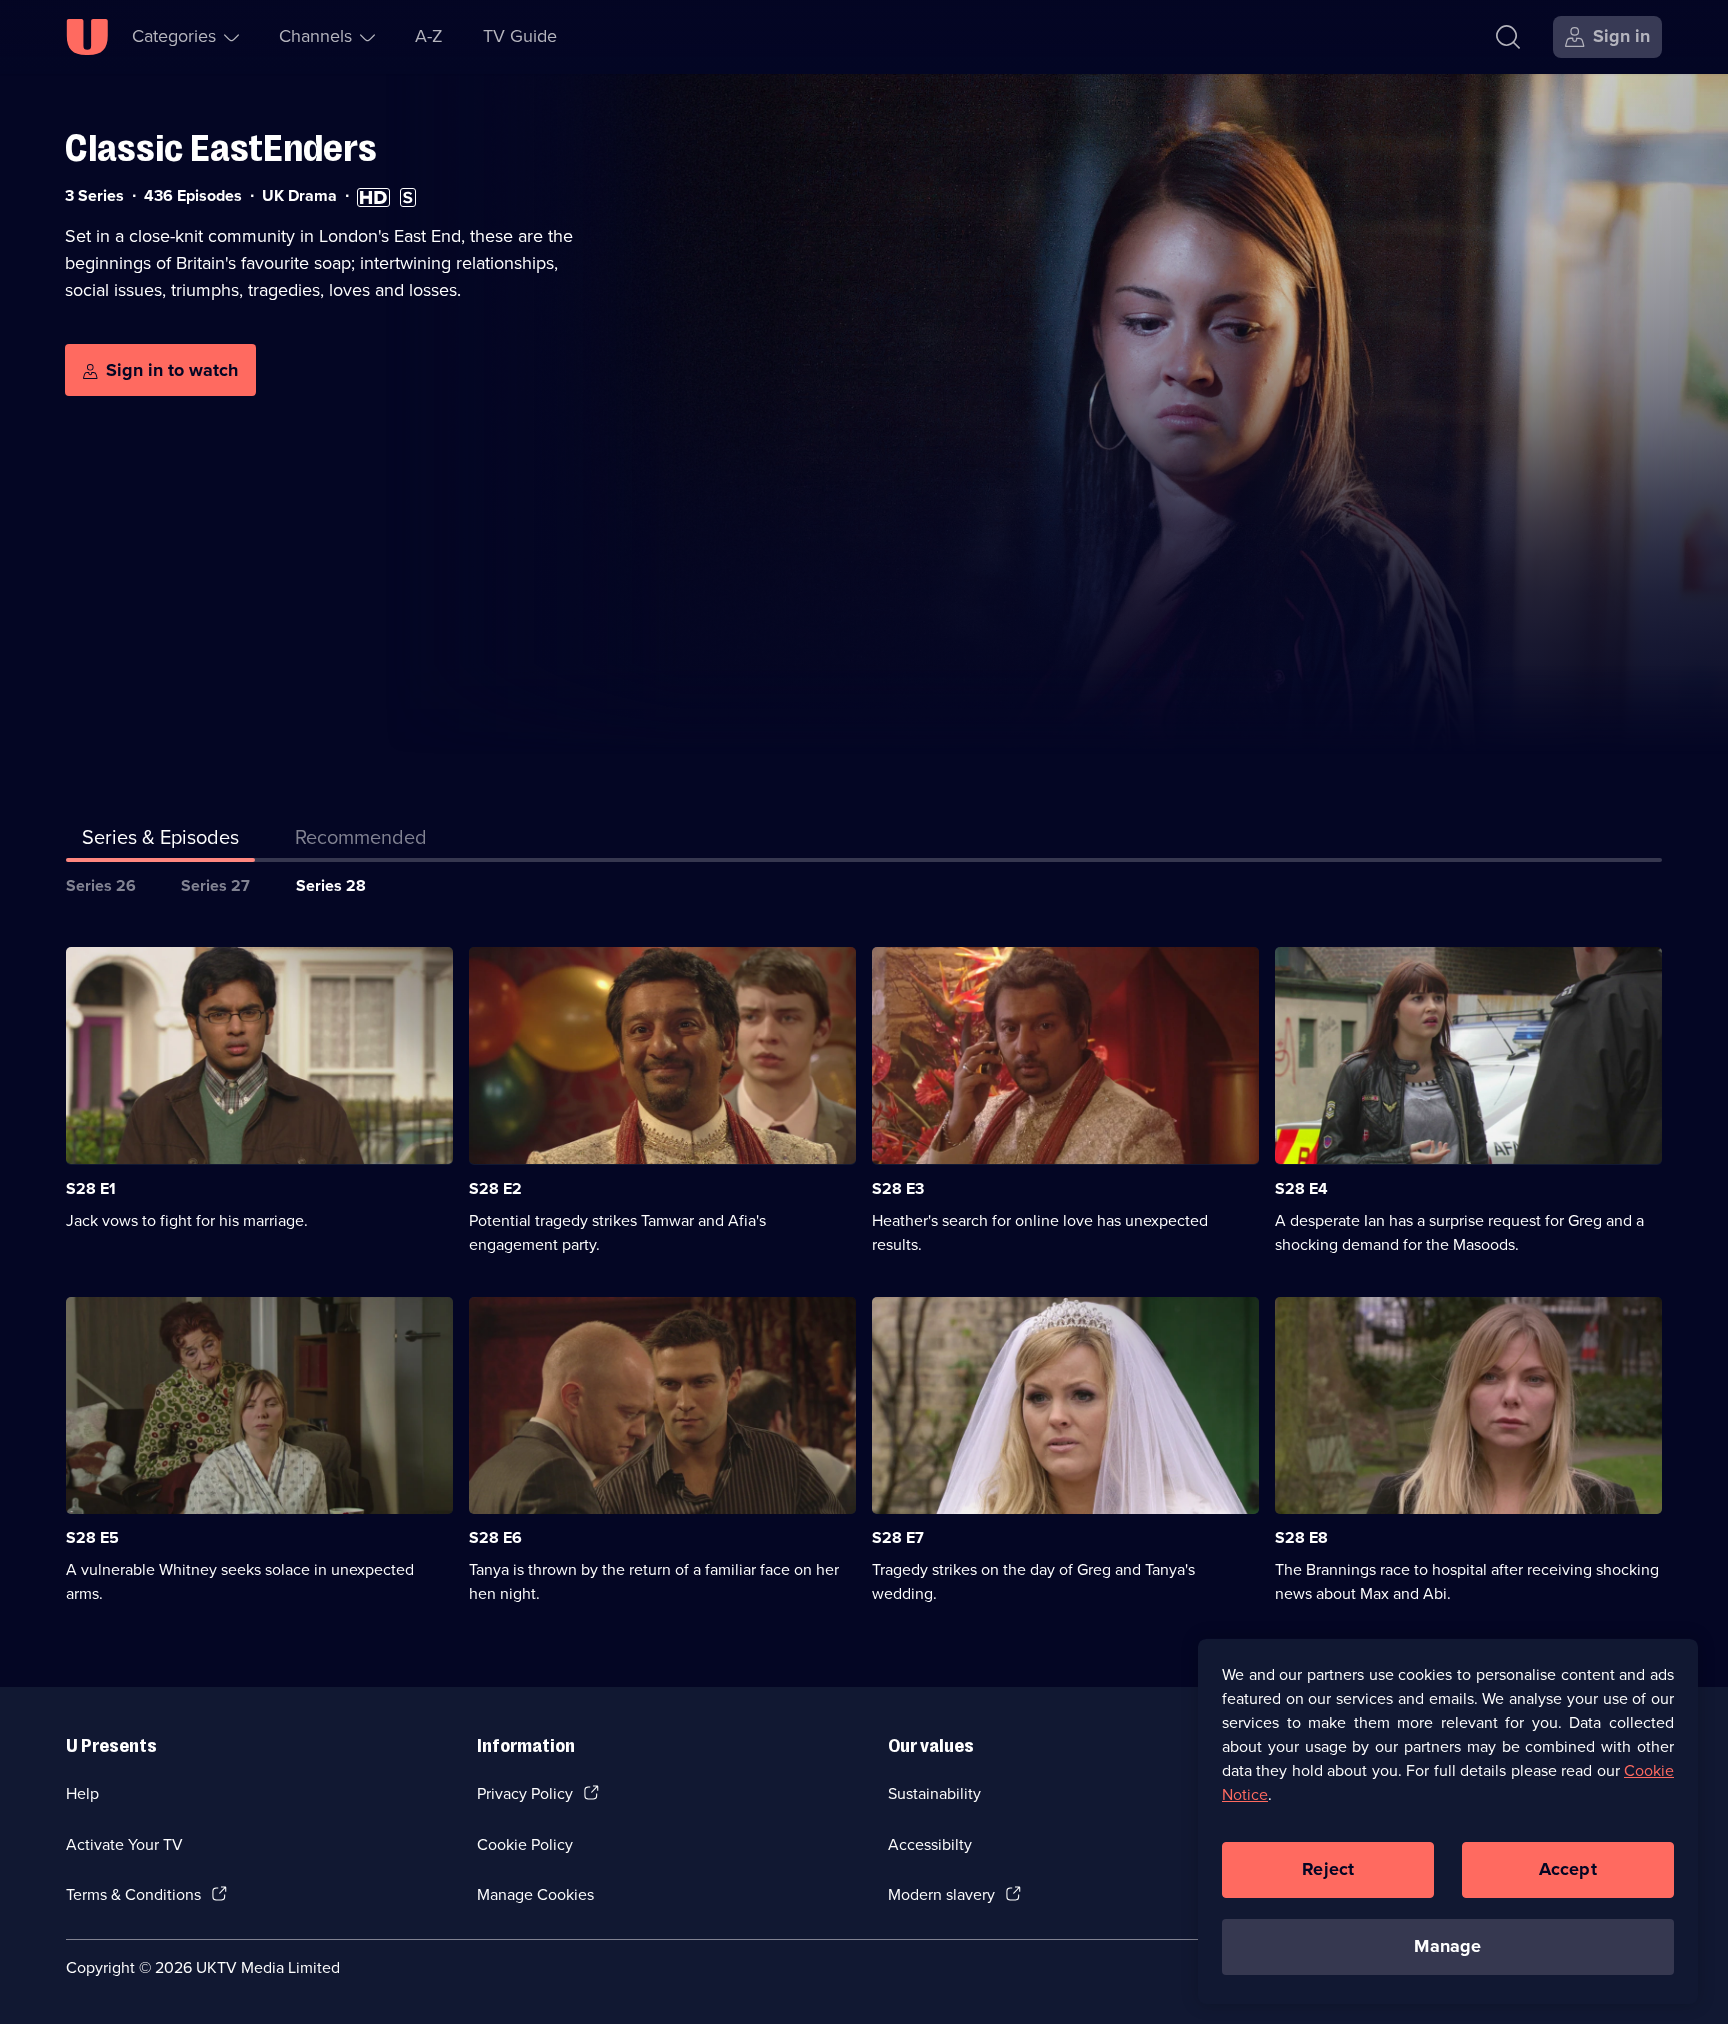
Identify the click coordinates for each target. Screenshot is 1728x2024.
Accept (1568, 1869)
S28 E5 (92, 1537)
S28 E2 (495, 1188)
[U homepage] (87, 37)
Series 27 (215, 885)
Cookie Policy (525, 1844)
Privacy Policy (525, 1793)
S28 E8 (1301, 1537)
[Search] (1508, 37)
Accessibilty (930, 1844)
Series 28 (331, 885)
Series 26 (101, 885)
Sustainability (934, 1793)
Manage (1447, 1946)
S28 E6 (495, 1537)
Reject (1328, 1869)
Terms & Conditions (133, 1894)
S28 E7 (898, 1537)
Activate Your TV (124, 1844)
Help (82, 1793)
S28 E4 (1301, 1188)
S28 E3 (898, 1188)
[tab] (361, 841)
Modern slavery (941, 1894)
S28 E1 (91, 1188)
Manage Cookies (535, 1894)
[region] (1448, 1821)
